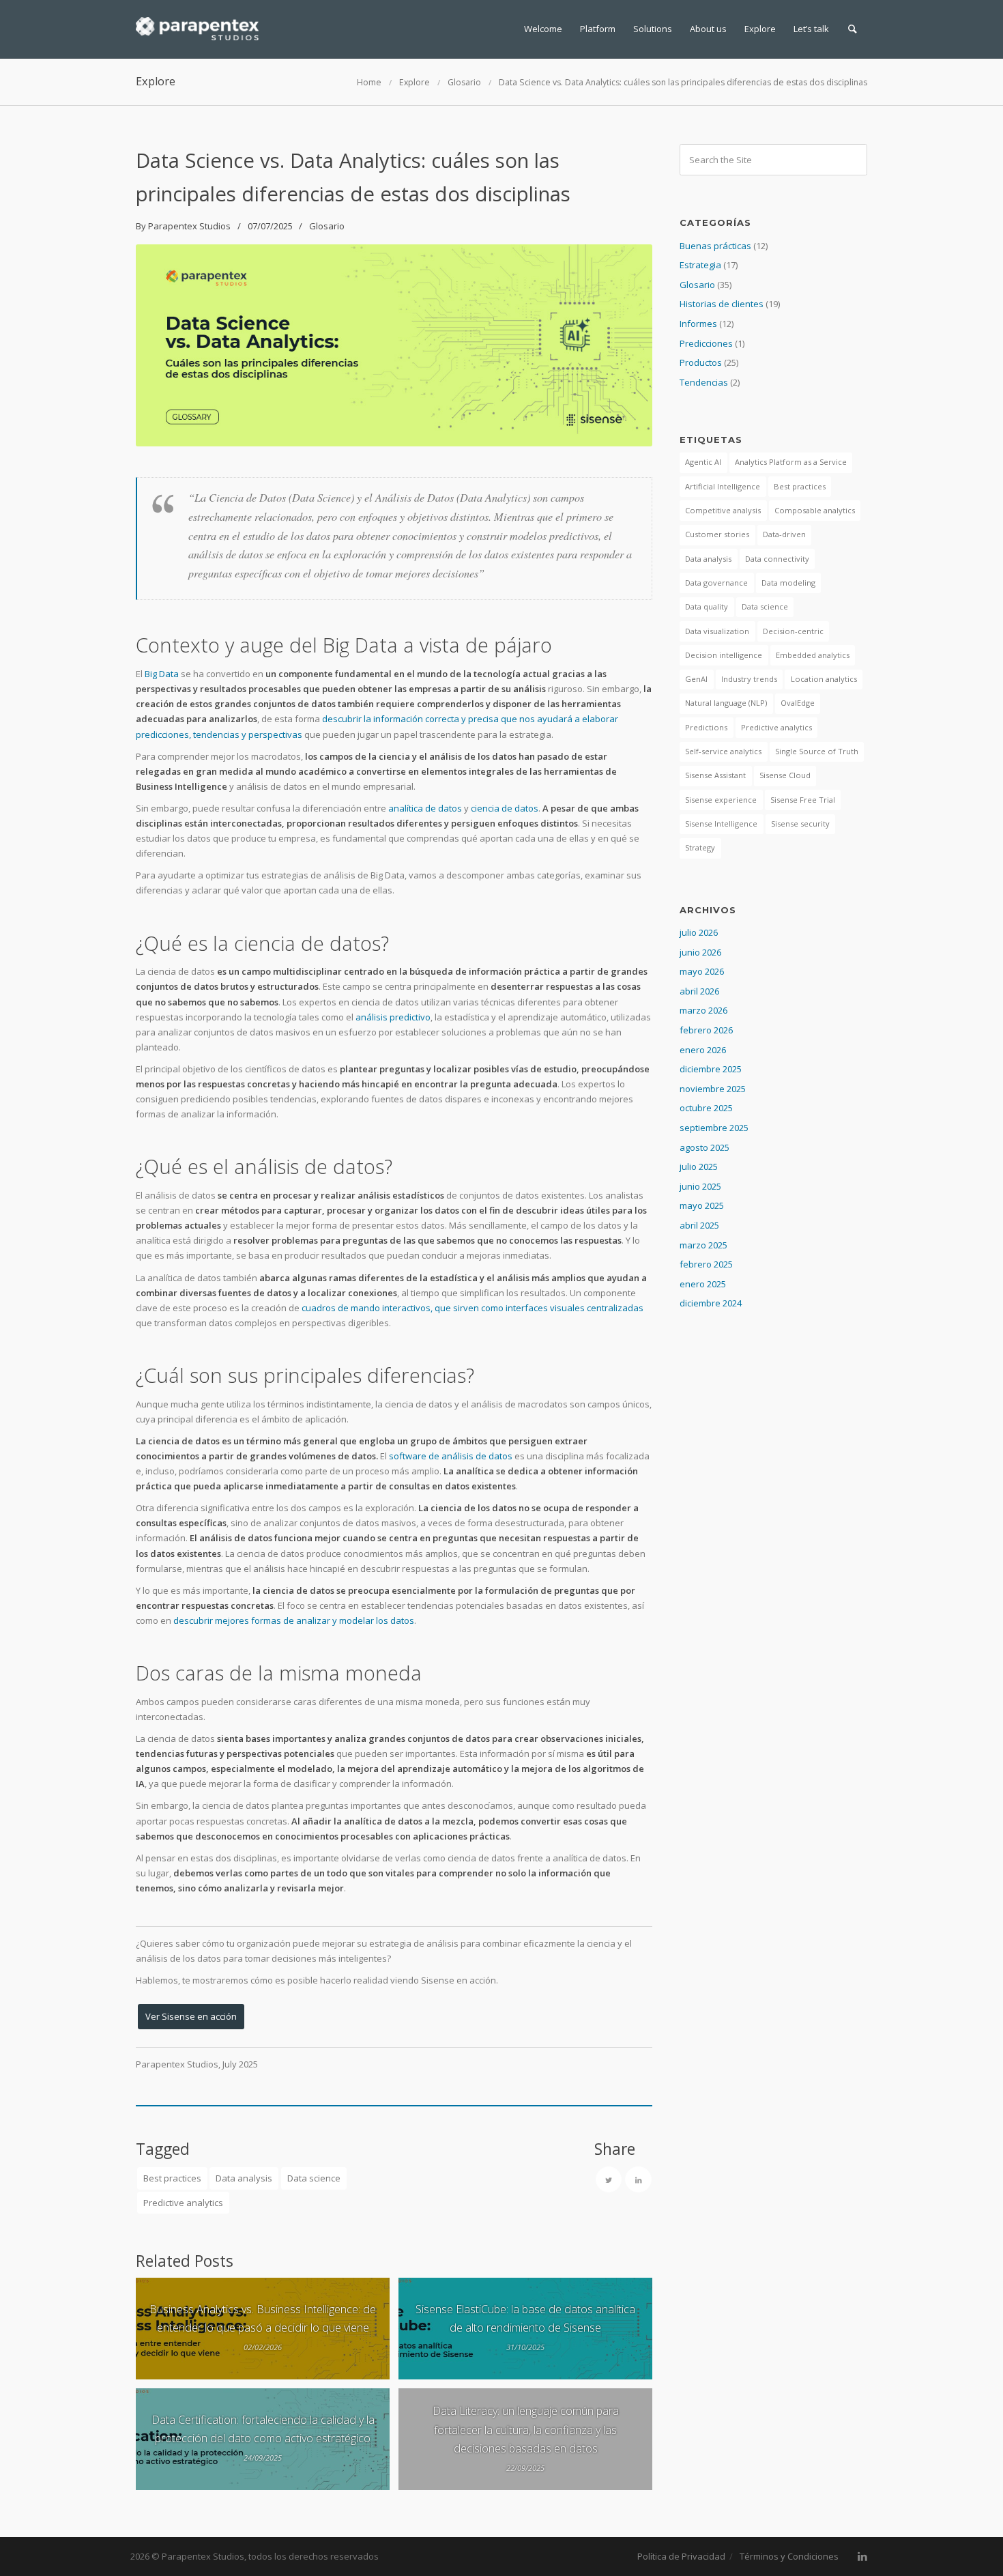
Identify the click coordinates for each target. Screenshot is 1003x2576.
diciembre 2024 (711, 1303)
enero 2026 (703, 1050)
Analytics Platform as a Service (791, 462)
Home (369, 82)
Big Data (162, 674)
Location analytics (824, 679)
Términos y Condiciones (789, 2556)
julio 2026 (699, 932)
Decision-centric (793, 631)
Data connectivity (777, 559)
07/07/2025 (270, 226)
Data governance (716, 583)
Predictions (706, 727)
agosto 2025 (704, 1147)
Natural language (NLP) (726, 703)
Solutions (653, 29)
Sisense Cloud (785, 775)
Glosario (464, 82)
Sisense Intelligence (721, 824)
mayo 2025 (702, 1205)
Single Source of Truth (817, 751)
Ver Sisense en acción (191, 2016)
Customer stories (717, 534)
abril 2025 (699, 1225)
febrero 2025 (706, 1264)
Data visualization (717, 631)
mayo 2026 (702, 971)
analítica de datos (425, 808)
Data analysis (244, 2178)
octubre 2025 (706, 1108)
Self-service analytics (723, 751)
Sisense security (800, 824)
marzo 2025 (703, 1245)
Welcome (543, 29)
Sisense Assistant (715, 775)
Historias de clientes (722, 304)
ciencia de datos (505, 808)
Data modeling (788, 583)
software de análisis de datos (451, 1456)
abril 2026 (699, 991)
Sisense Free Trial (803, 800)
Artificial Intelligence (723, 486)
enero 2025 (703, 1284)
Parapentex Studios (189, 226)
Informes (698, 324)
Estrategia (700, 265)
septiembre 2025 (714, 1128)
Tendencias (704, 382)
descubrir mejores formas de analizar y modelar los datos (294, 1620)
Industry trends (749, 679)
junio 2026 (700, 952)
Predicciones (706, 343)
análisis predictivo (393, 1017)
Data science (314, 2178)
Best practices (172, 2178)
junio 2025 (700, 1186)
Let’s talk (811, 29)
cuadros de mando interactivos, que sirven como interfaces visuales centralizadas (473, 1308)
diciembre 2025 (711, 1069)
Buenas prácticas (715, 246)
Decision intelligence (724, 655)
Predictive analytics (183, 2203)
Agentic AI (703, 462)
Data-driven (784, 534)
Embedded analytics (813, 655)
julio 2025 (699, 1167)
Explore (760, 29)
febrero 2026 (706, 1030)
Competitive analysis (723, 510)
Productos (701, 362)
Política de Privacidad (681, 2556)
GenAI (696, 679)
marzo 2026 (703, 1010)
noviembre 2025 (713, 1089)
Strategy (700, 847)
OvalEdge (798, 703)
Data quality (707, 606)
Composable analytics (815, 510)
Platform (598, 29)
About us (708, 29)
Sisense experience (721, 800)
